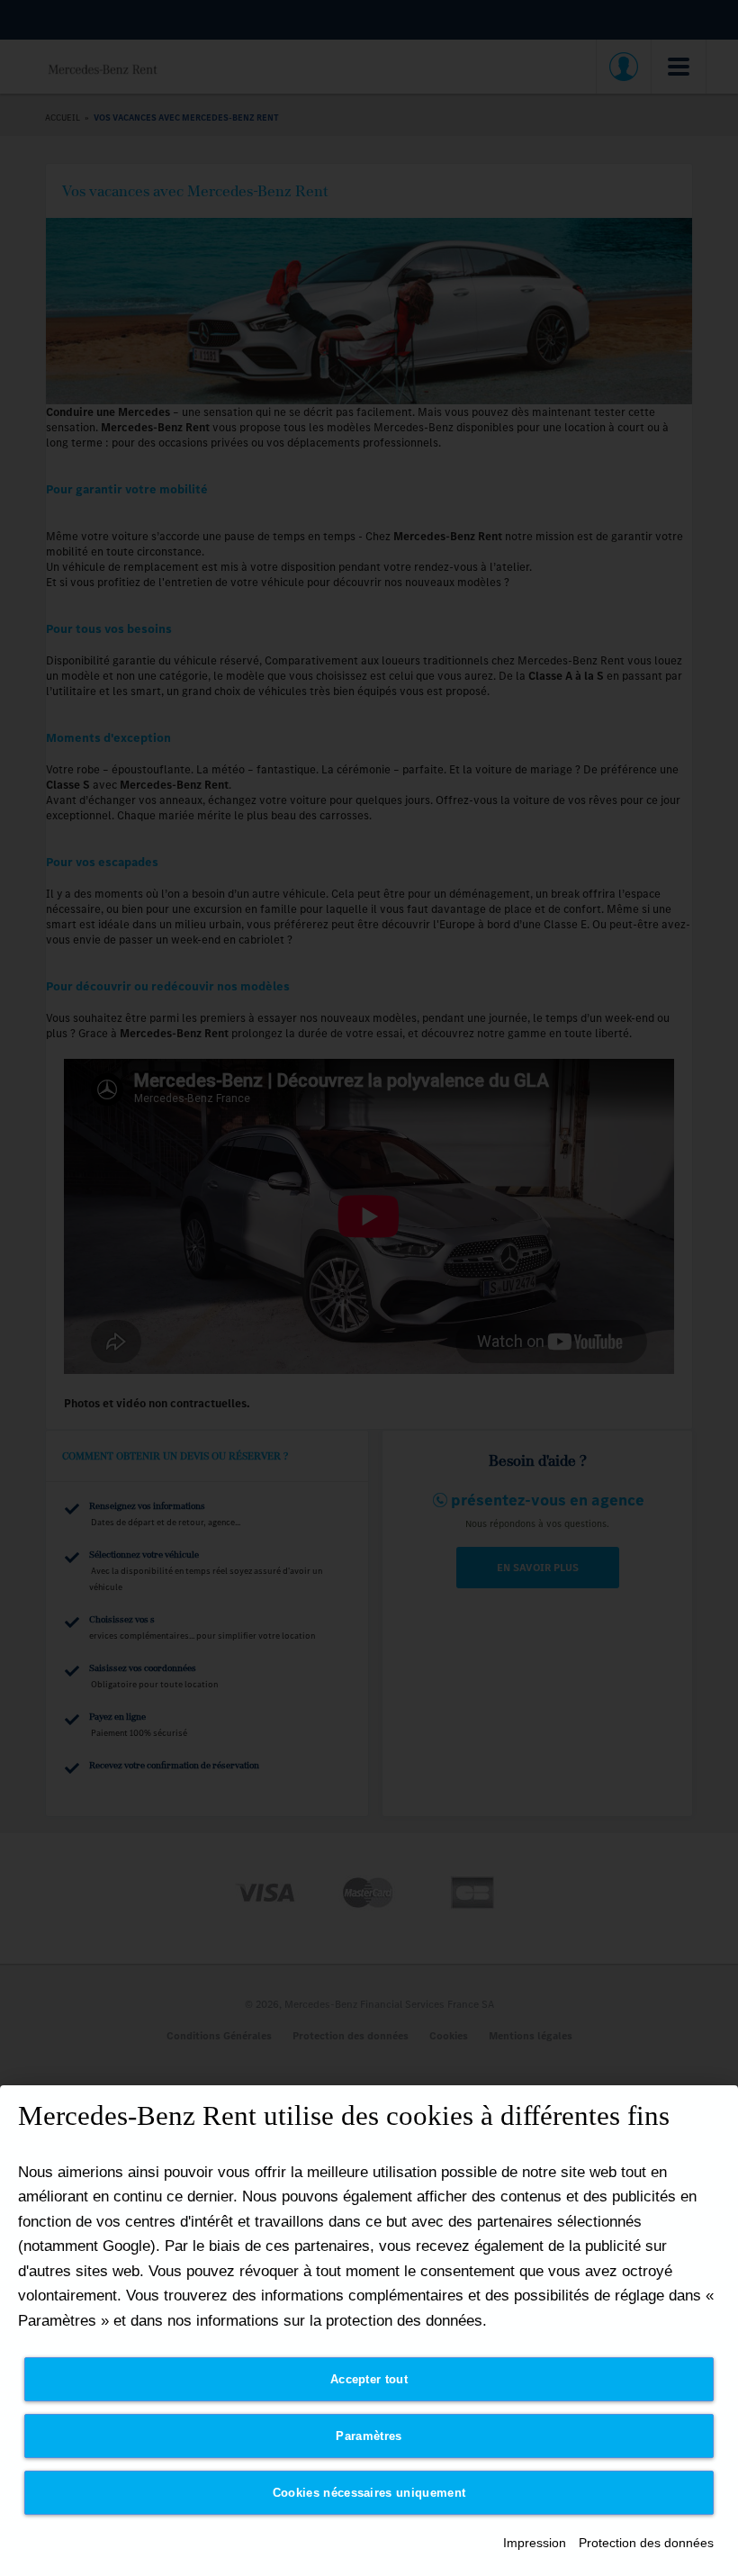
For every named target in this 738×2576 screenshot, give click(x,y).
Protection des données (646, 2543)
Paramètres (369, 2436)
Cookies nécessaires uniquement (369, 2493)
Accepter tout (369, 2379)
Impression (535, 2543)
